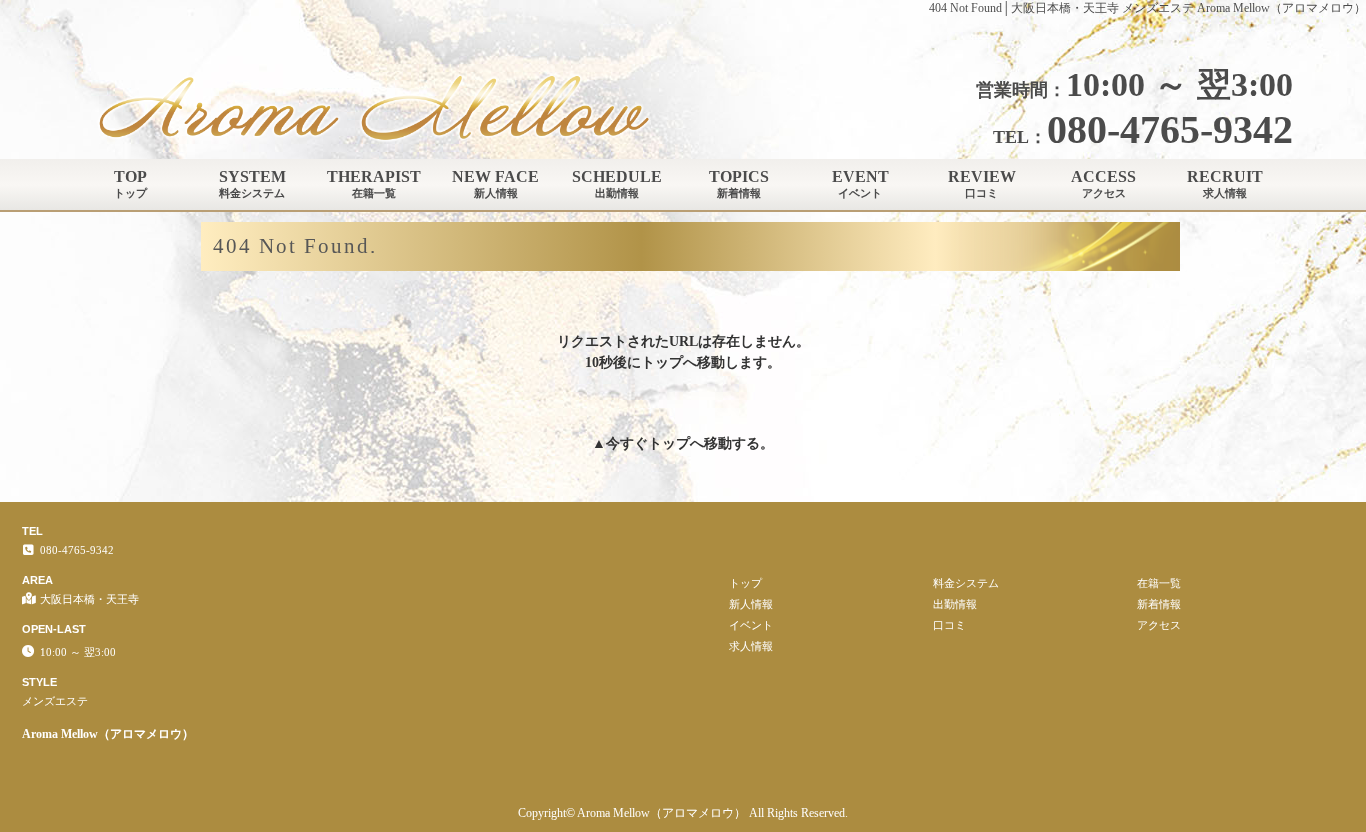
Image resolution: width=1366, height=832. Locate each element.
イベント (751, 625)
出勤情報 (955, 604)
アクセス (1159, 625)
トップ (669, 443)
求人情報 (751, 646)
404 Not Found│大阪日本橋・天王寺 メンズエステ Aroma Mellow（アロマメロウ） (1147, 8)
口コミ (949, 625)
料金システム (966, 583)
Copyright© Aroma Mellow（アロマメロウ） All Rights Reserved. (683, 813)
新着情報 (1159, 604)
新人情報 (751, 604)
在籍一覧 (1159, 583)
